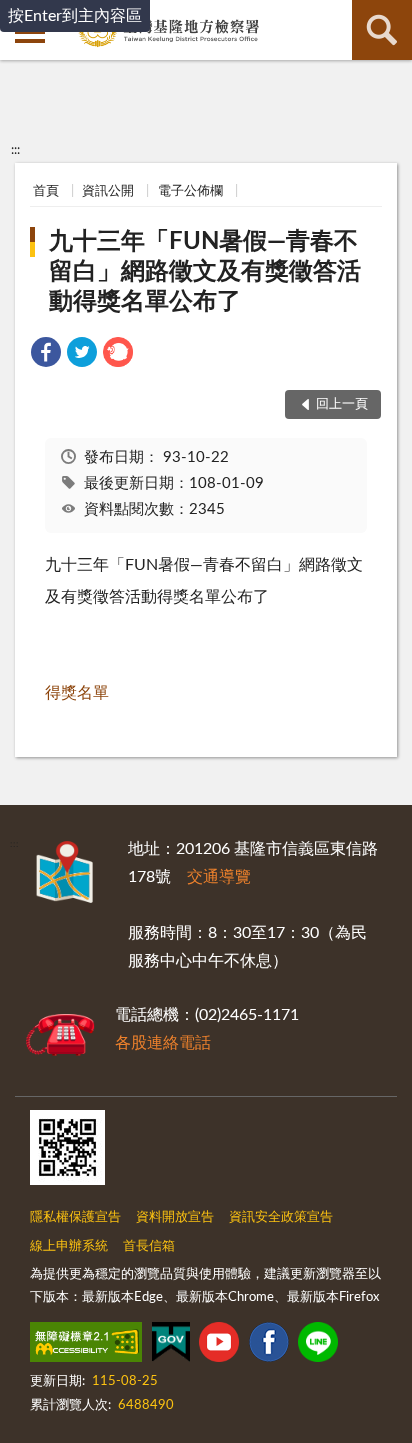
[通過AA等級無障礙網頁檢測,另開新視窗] (86, 1346)
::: (15, 150)
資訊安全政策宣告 (281, 1217)
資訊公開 (108, 191)
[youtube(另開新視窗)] (219, 1346)
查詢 (382, 30)
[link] (46, 355)
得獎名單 (77, 693)
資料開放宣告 (175, 1217)
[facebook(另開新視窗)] (269, 1346)
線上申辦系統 (69, 1246)
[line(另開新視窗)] (318, 1346)
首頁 (46, 191)
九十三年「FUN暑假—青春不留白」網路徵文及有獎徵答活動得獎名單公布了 (205, 272)
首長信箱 (149, 1246)
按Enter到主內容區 (75, 16)
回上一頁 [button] (342, 404)
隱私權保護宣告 (75, 1217)
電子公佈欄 (190, 191)
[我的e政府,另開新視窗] (171, 1346)
